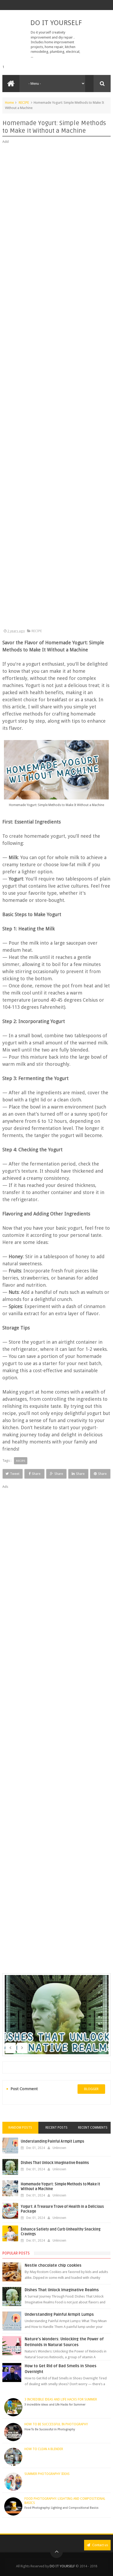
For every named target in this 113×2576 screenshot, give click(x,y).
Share (36, 1474)
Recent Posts (56, 2128)
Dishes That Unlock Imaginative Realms (55, 2163)
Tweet (15, 1474)
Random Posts (20, 2128)
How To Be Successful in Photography (56, 2424)
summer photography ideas (47, 2474)
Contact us (100, 2545)
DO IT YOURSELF (56, 23)
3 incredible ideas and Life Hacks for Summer (61, 2399)
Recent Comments (93, 2128)
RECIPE (24, 103)
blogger (91, 2089)
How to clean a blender (44, 2449)
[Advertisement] (57, 387)
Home (9, 103)
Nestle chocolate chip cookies (53, 2265)
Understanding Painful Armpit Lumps (52, 2141)
